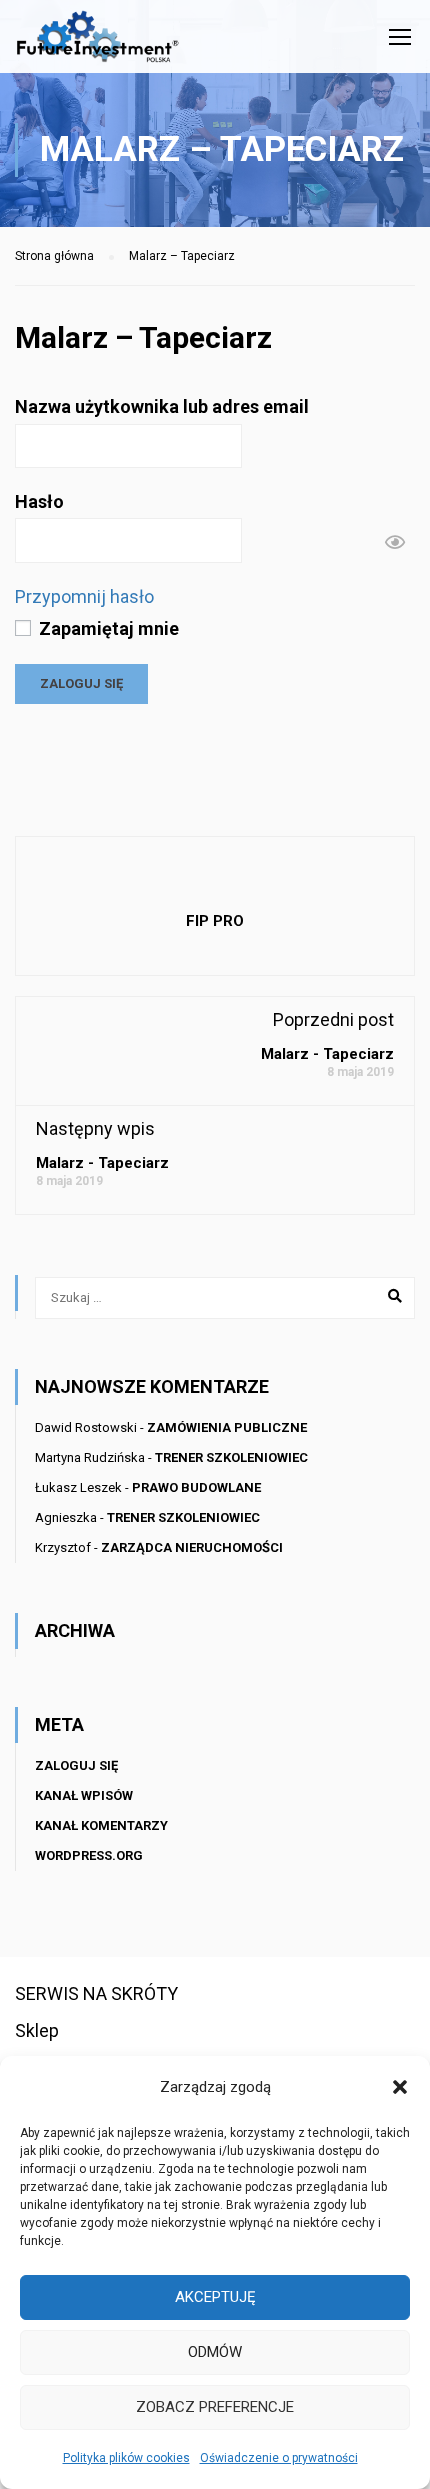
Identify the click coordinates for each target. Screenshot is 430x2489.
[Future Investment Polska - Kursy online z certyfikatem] (97, 41)
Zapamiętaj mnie (107, 628)
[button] (400, 2087)
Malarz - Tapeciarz (327, 1054)
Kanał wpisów (84, 1795)
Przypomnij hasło (84, 596)
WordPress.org (89, 1855)
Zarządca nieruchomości (192, 1547)
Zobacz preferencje (215, 2407)
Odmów (215, 2352)
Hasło (39, 501)
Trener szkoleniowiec (231, 1457)
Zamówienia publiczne (227, 1427)
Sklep (37, 2030)
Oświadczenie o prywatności (279, 2458)
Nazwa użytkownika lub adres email (162, 406)
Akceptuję (215, 2297)
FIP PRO (215, 921)
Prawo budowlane (196, 1487)
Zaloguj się (76, 1765)
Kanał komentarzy (101, 1825)
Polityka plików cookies (126, 2458)
